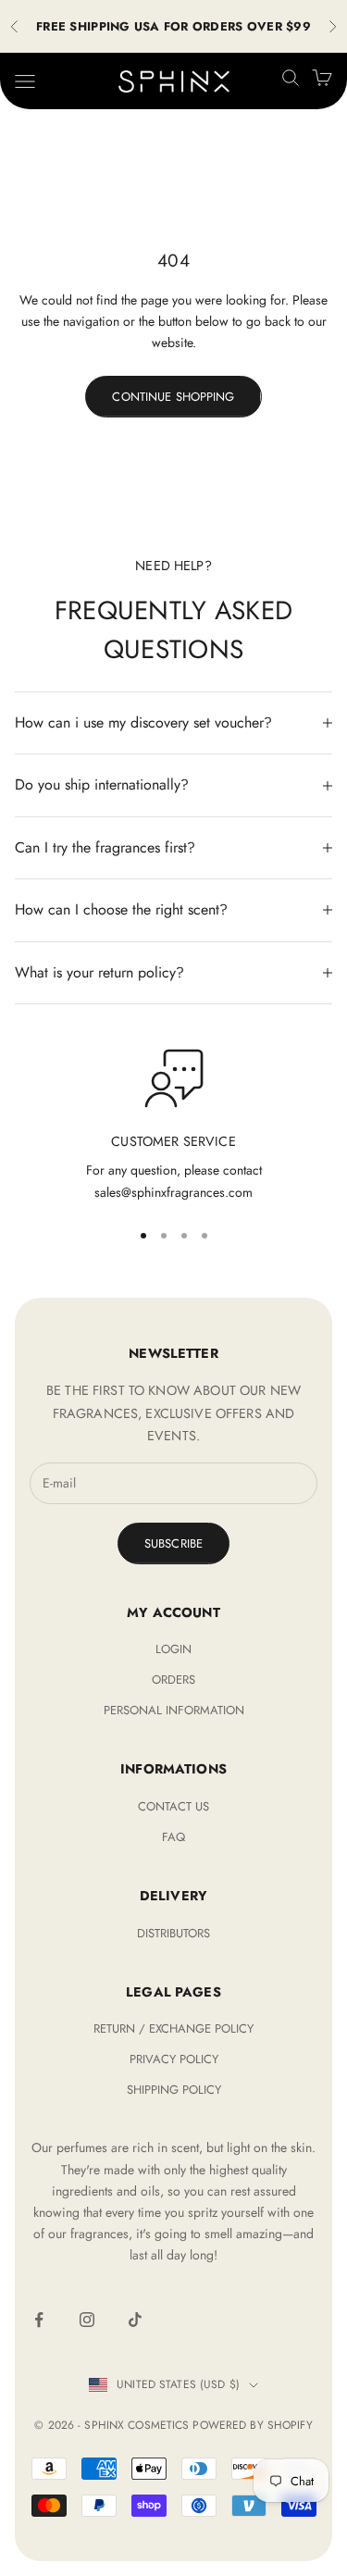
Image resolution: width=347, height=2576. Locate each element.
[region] (173, 1126)
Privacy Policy (174, 2059)
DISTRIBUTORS (173, 1933)
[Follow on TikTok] (135, 2320)
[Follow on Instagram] (87, 2320)
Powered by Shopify (252, 2425)
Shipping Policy (174, 2090)
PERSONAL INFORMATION (174, 1710)
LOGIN (173, 1649)
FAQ (173, 1837)
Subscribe (173, 1543)
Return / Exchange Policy (173, 2028)
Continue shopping (173, 397)
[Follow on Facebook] (39, 2320)
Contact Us (173, 1806)
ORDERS (173, 1680)
